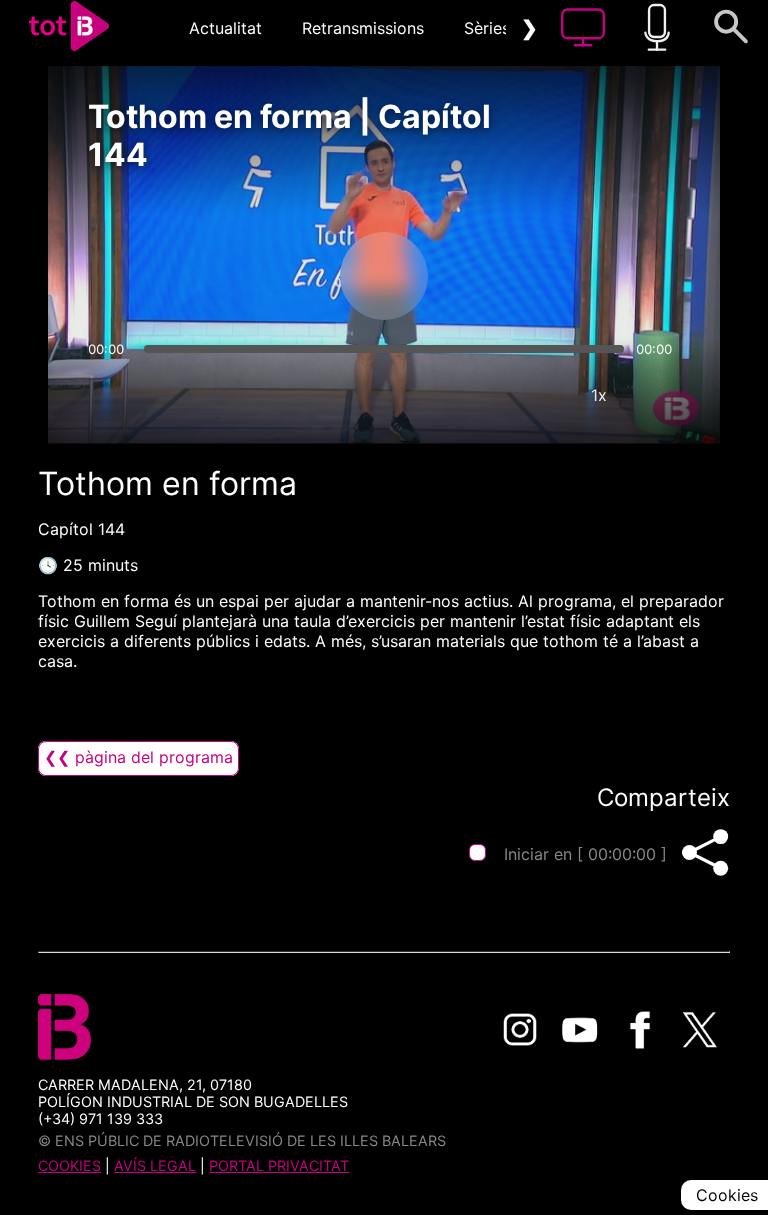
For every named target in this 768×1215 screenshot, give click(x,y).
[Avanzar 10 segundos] (489, 276)
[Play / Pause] (384, 276)
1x (599, 395)
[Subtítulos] (479, 395)
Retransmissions (363, 28)
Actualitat (225, 28)
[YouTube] (580, 1030)
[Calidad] (539, 395)
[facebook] (640, 1030)
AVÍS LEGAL (155, 1165)
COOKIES (69, 1165)
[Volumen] (109, 395)
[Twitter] (700, 1030)
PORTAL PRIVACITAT (279, 1165)
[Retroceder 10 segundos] (279, 276)
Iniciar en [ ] (585, 854)
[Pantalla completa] (659, 395)
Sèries (487, 28)
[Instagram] (520, 1030)
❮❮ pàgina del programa (138, 757)
